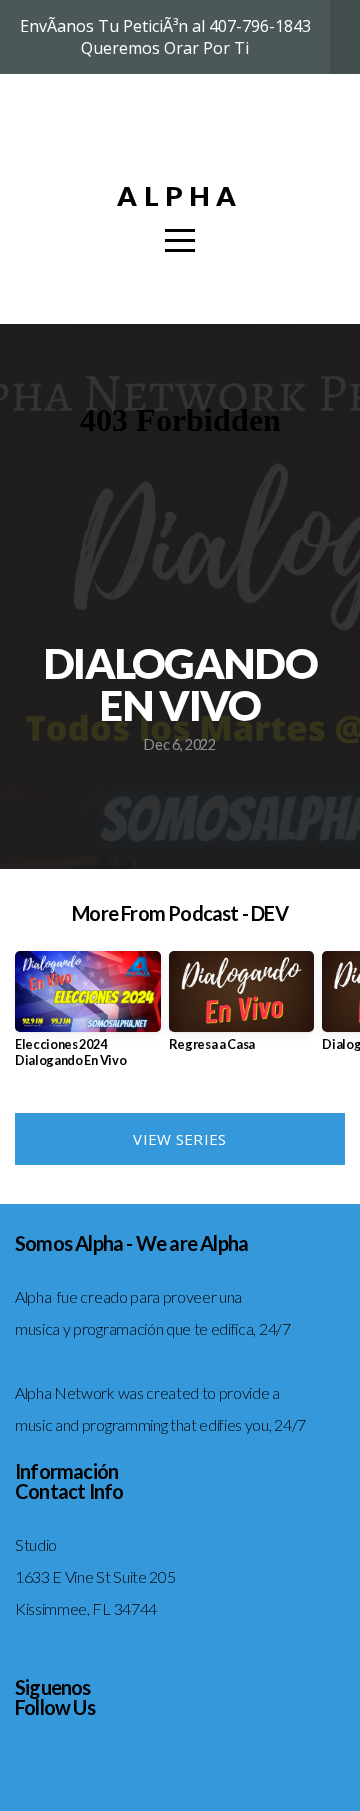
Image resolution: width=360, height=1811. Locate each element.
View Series (179, 1139)
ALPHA (179, 195)
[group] (88, 1017)
